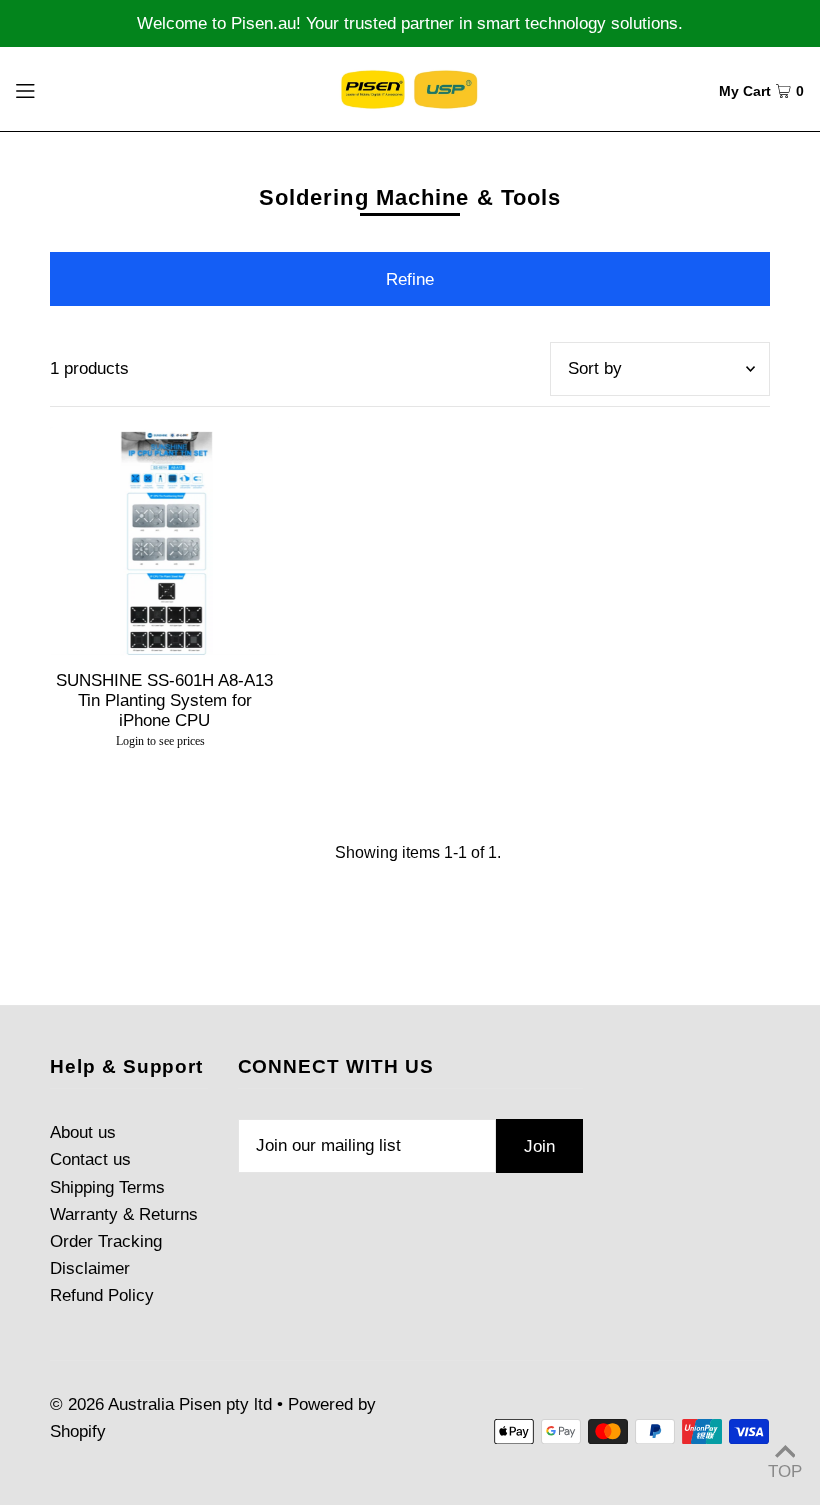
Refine (410, 279)
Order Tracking (106, 1241)
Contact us (90, 1159)
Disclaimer (90, 1268)
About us (83, 1132)
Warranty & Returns (124, 1214)
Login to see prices (160, 741)
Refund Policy (102, 1295)
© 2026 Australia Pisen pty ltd (161, 1404)
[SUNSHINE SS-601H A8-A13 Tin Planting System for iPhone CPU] (164, 541)
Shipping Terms (107, 1187)
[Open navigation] (66, 89)
